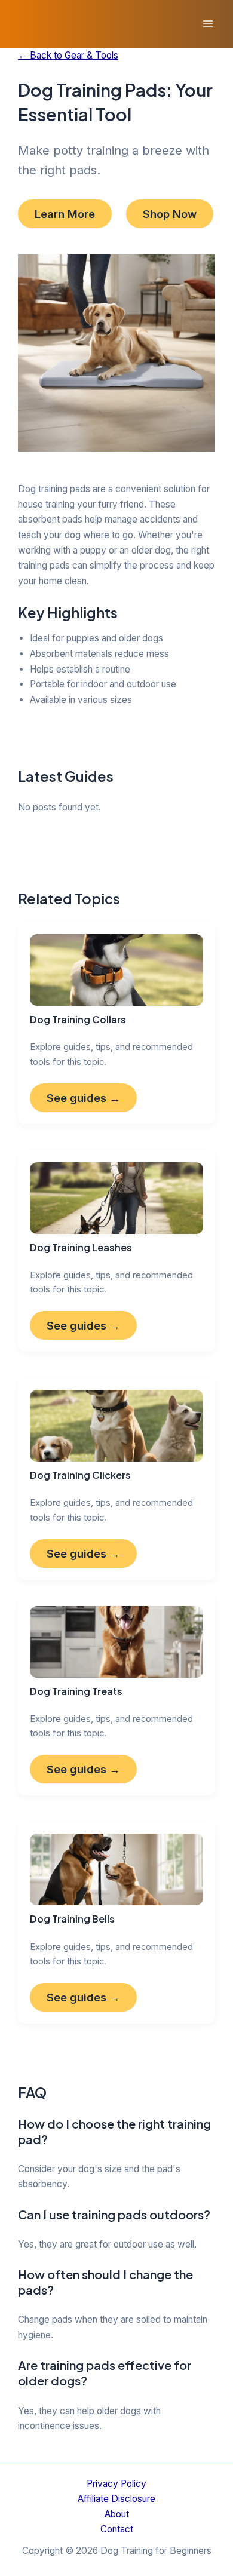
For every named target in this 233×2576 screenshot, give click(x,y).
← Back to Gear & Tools (68, 55)
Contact (117, 2529)
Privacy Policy (116, 2484)
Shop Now (170, 214)
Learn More (65, 214)
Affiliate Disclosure (116, 2499)
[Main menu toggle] (208, 24)
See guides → (83, 1098)
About (117, 2514)
